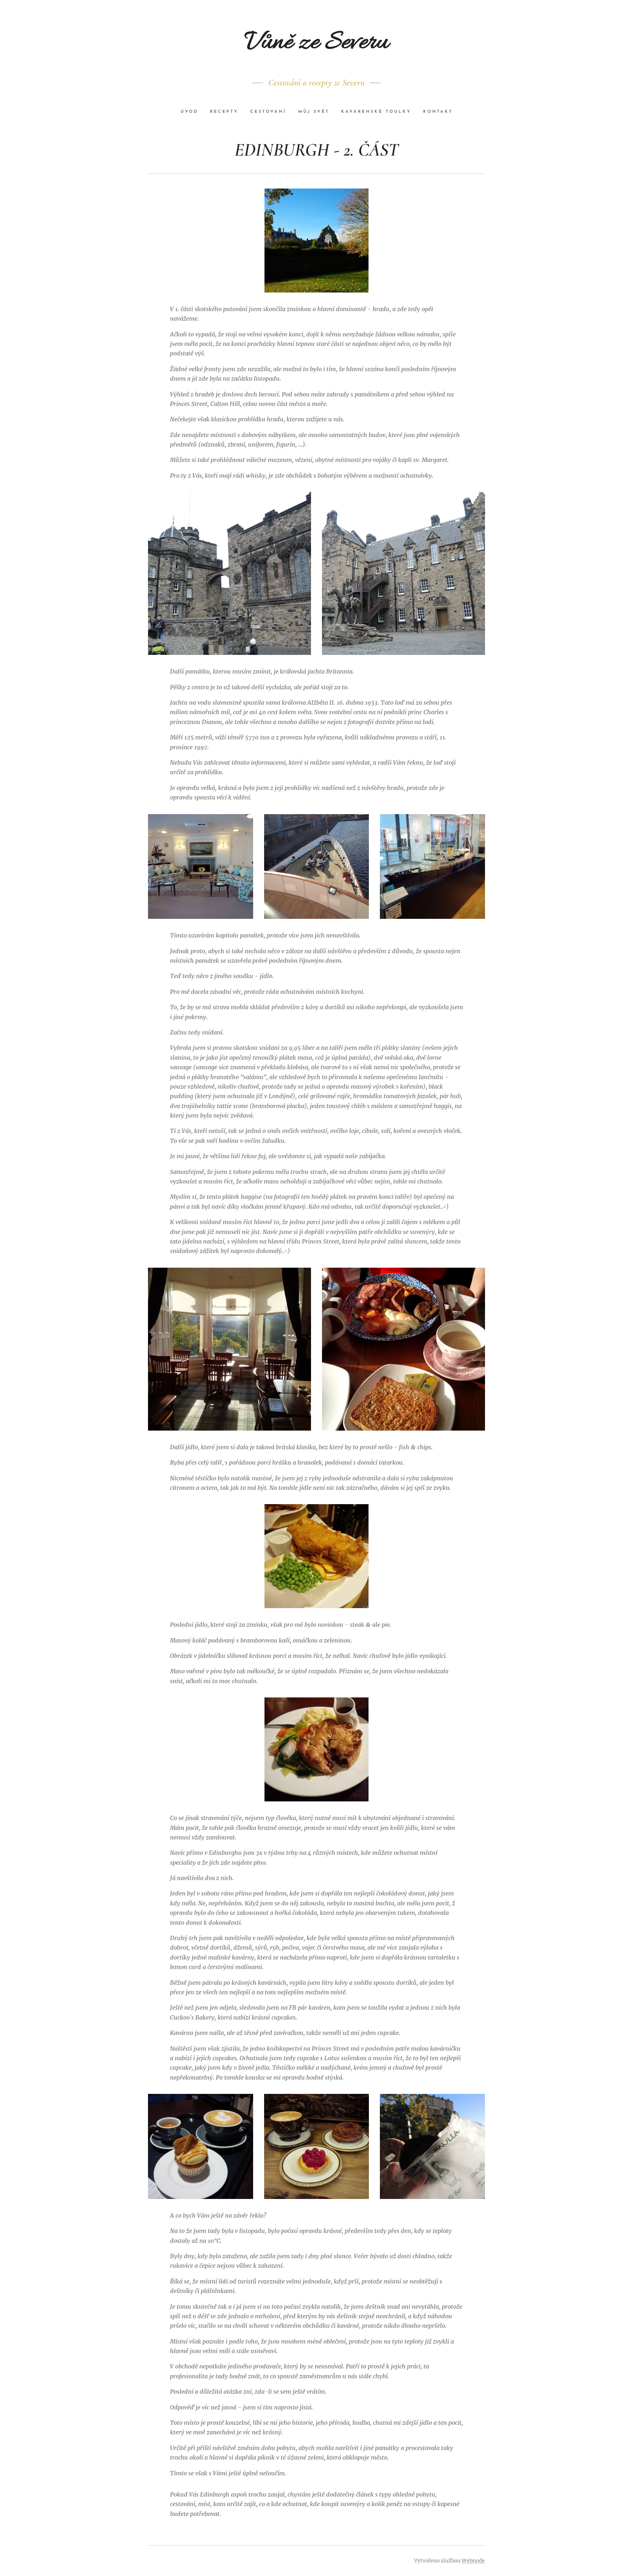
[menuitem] (192, 112)
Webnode (473, 2561)
